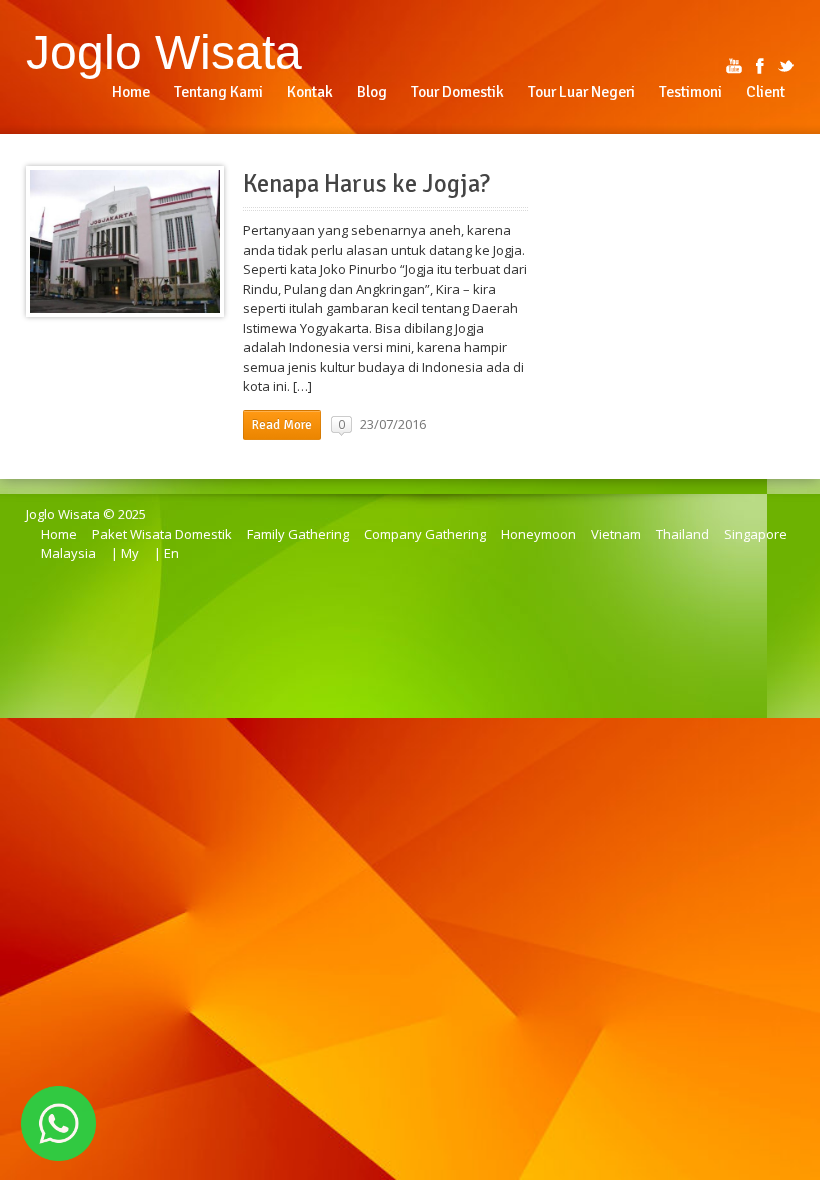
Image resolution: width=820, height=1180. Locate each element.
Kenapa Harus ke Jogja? (366, 184)
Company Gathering (425, 534)
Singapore (755, 534)
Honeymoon (538, 534)
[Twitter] (786, 66)
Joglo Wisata (164, 52)
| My (125, 553)
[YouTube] (734, 66)
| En (166, 553)
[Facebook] (760, 66)
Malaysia (68, 553)
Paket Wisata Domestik (162, 534)
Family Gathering (298, 534)
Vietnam (616, 534)
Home (59, 534)
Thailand (682, 534)
